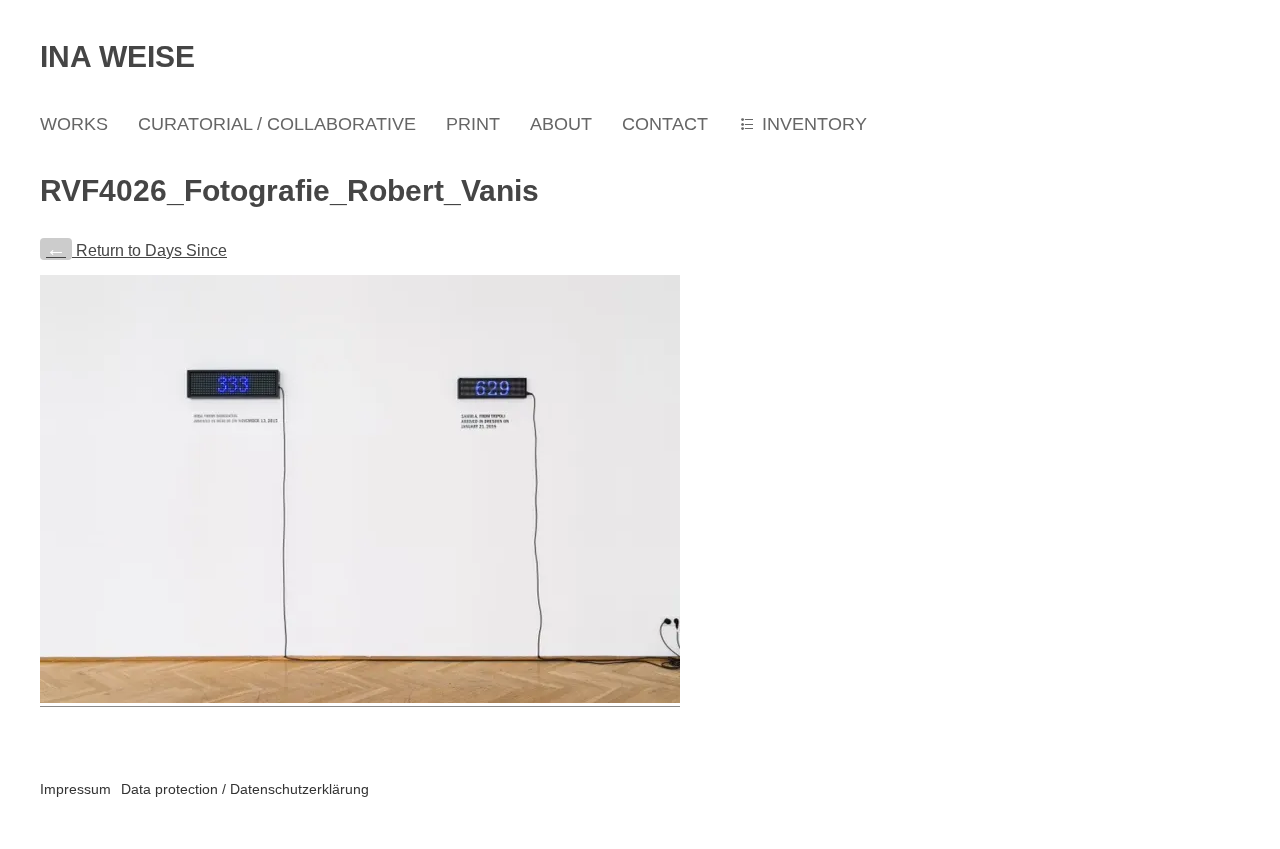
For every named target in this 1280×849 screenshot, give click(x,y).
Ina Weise (117, 56)
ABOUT (561, 124)
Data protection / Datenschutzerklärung (245, 789)
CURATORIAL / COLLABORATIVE (277, 124)
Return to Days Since (136, 250)
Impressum (75, 789)
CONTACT (665, 124)
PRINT (473, 124)
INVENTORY (814, 124)
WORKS (74, 124)
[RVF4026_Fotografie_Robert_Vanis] (360, 698)
